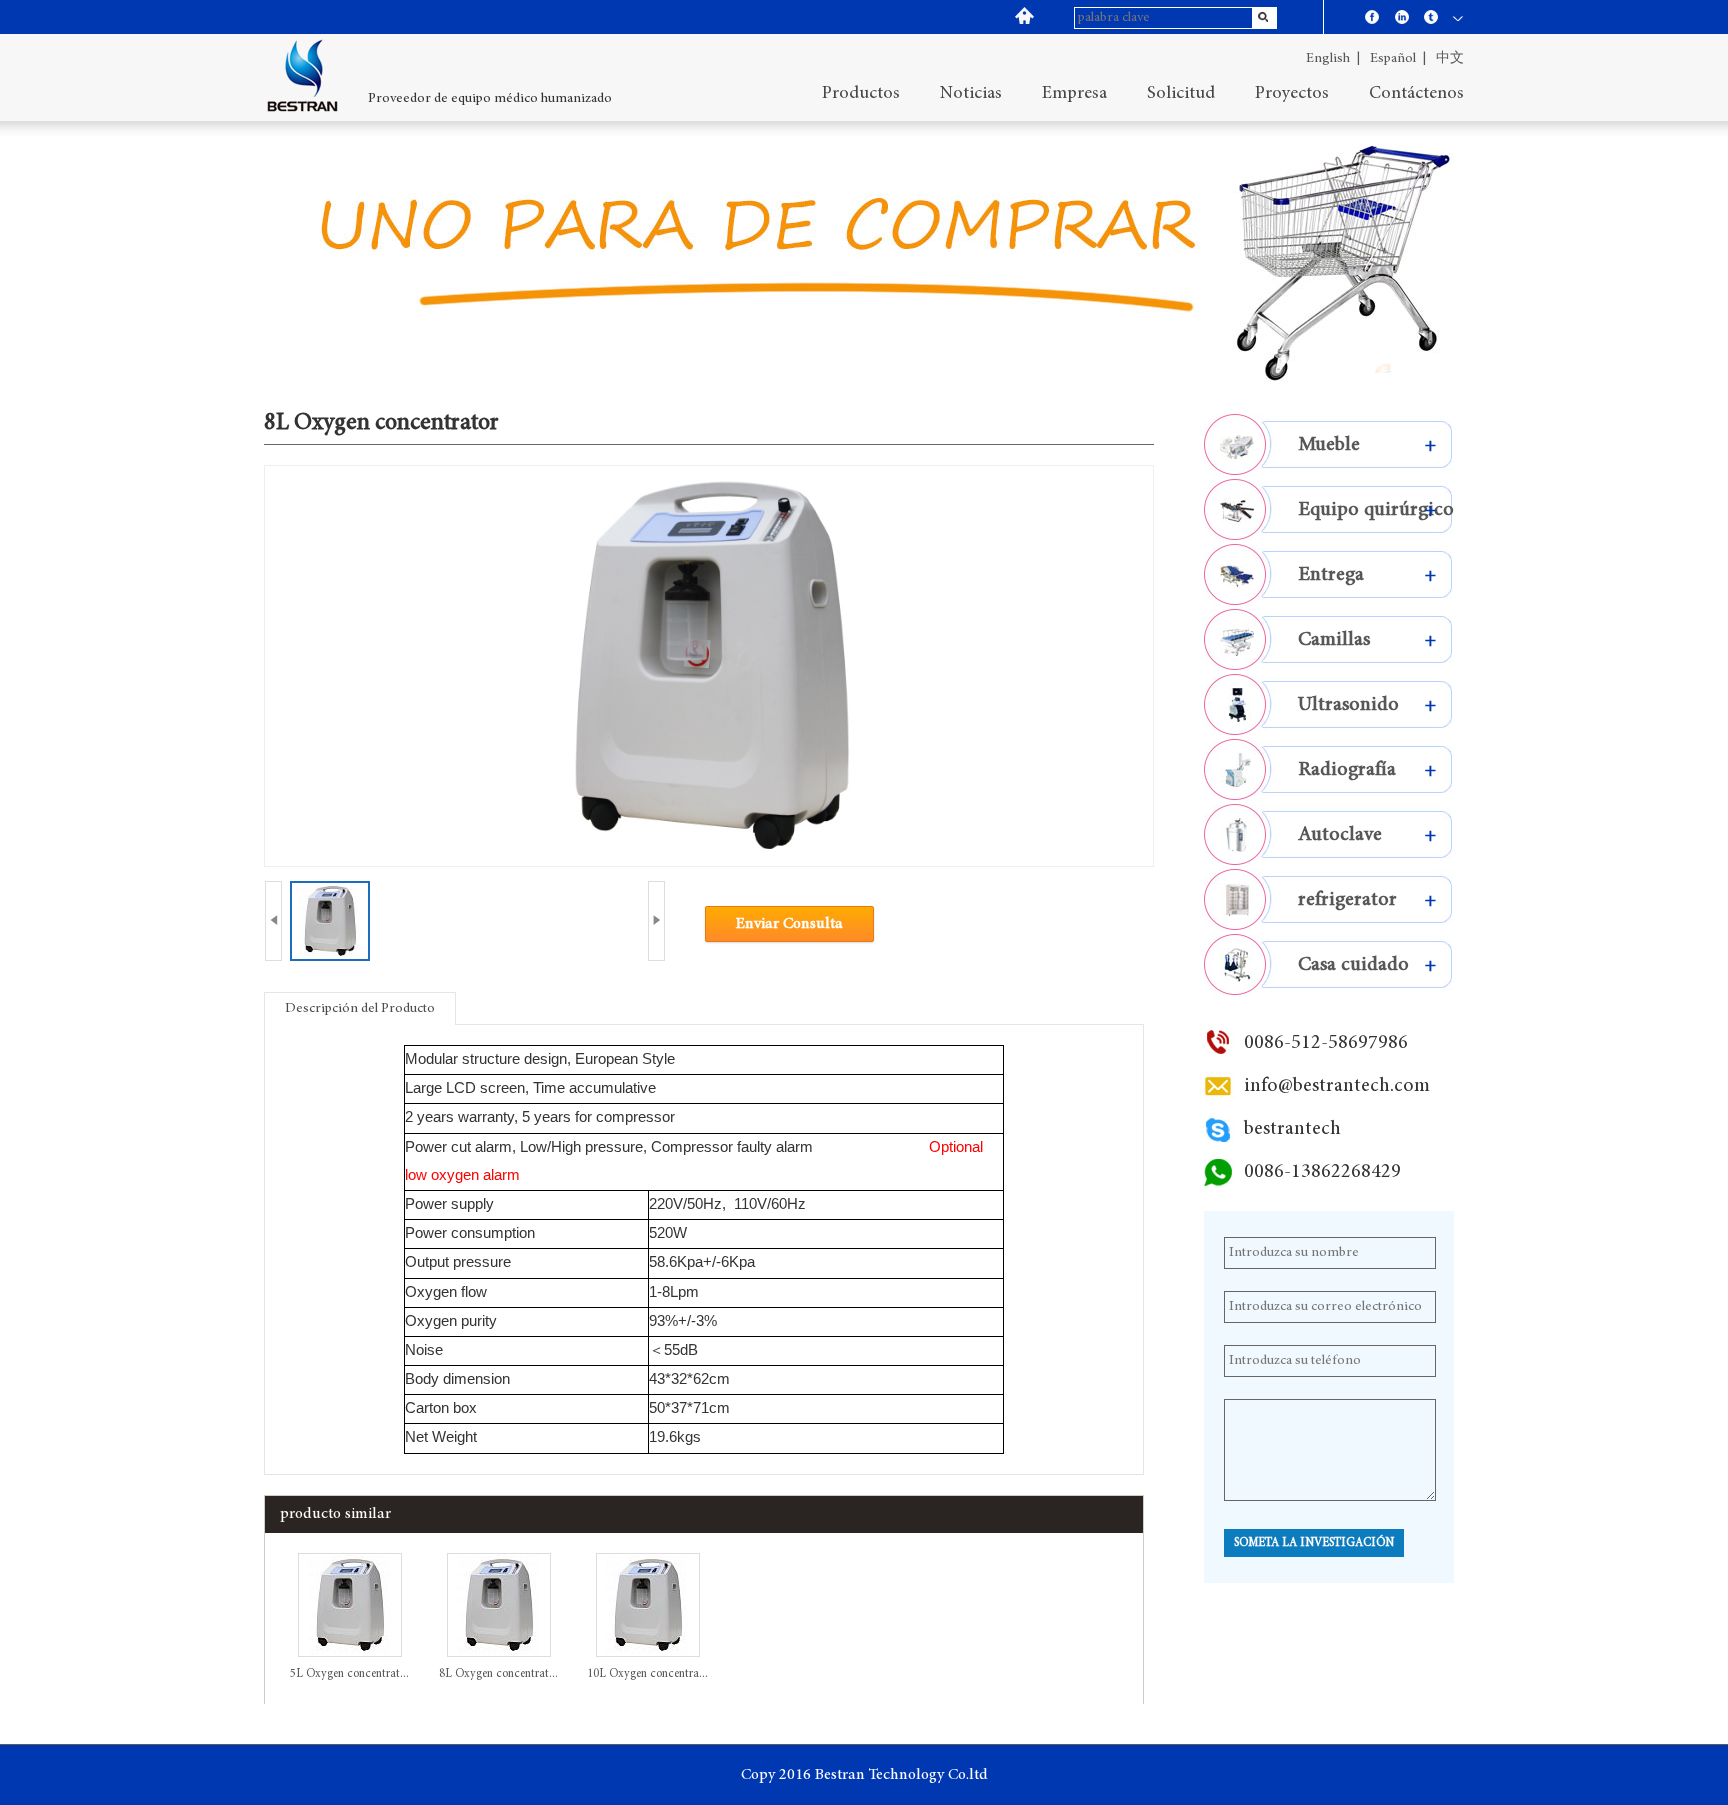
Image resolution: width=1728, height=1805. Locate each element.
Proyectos (1292, 94)
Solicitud (1181, 94)
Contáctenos (1416, 94)
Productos (861, 94)
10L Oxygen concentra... (647, 1674)
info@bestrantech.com (1337, 1086)
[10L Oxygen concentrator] (648, 1654)
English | (1333, 59)
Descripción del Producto (360, 1009)
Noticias (971, 94)
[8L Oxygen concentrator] (499, 1654)
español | (1398, 59)
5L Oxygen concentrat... (349, 1674)
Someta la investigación (1314, 1543)
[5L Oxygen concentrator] (350, 1654)
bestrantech (1292, 1129)
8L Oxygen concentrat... (498, 1674)
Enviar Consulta (789, 924)
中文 (1450, 59)
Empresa (1074, 94)
